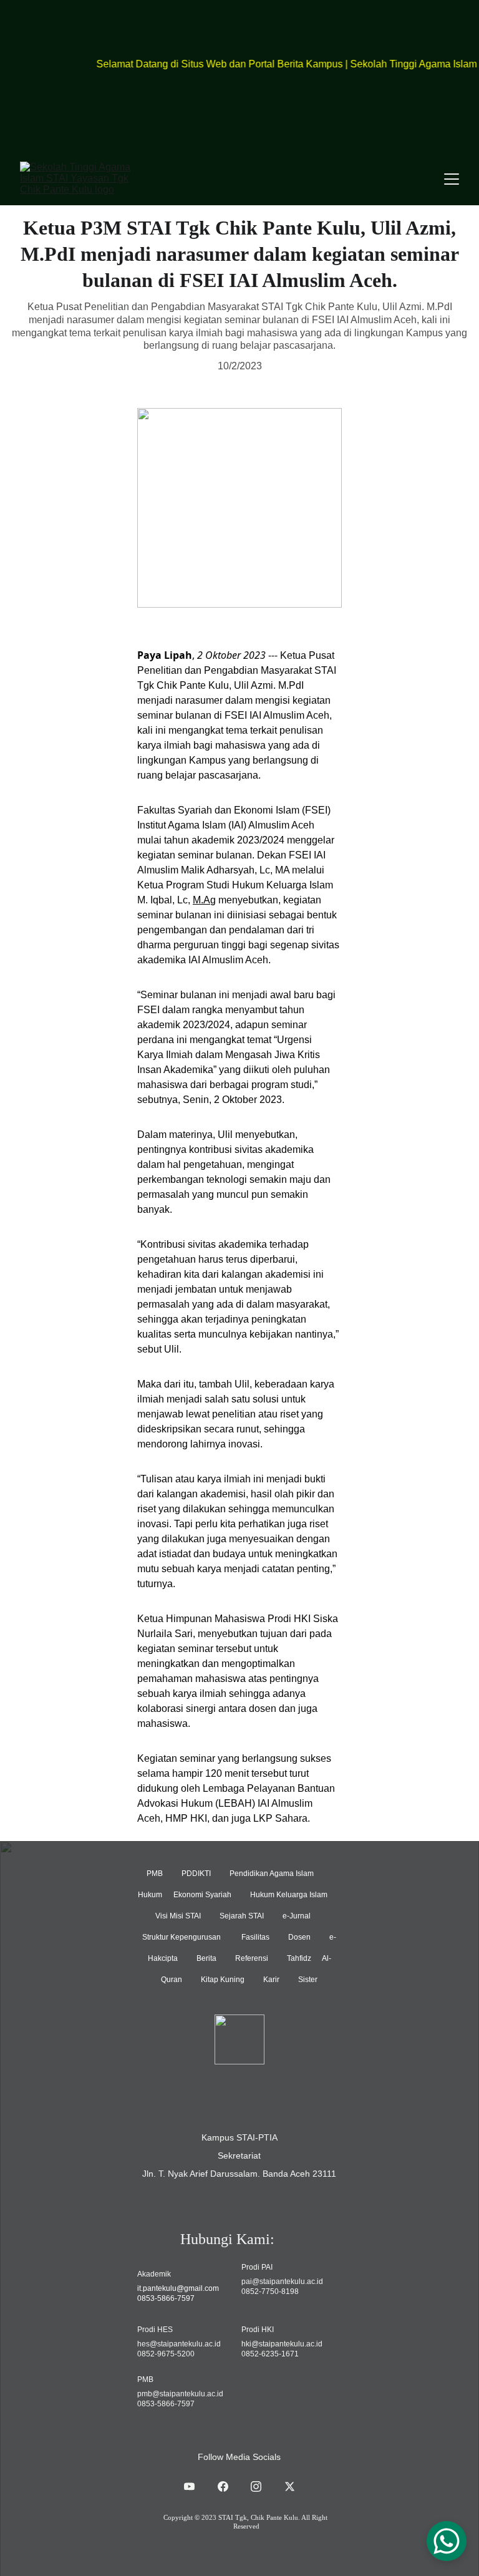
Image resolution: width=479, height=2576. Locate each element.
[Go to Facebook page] (229, 2486)
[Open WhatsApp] (447, 2541)
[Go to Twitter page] (290, 2486)
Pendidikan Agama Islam (272, 1874)
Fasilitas (255, 1937)
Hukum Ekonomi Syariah (185, 1895)
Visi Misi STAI (178, 1916)
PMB (156, 1874)
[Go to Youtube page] (196, 2486)
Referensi (252, 1958)
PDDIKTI (196, 1874)
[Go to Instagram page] (262, 2486)
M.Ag (204, 900)
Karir (271, 1980)
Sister (308, 1980)
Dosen (299, 1937)
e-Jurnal (297, 1916)
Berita (206, 1958)
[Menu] (452, 179)
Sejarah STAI (242, 1916)
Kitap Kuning (223, 1980)
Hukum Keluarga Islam (289, 1895)
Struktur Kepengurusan (182, 1937)
